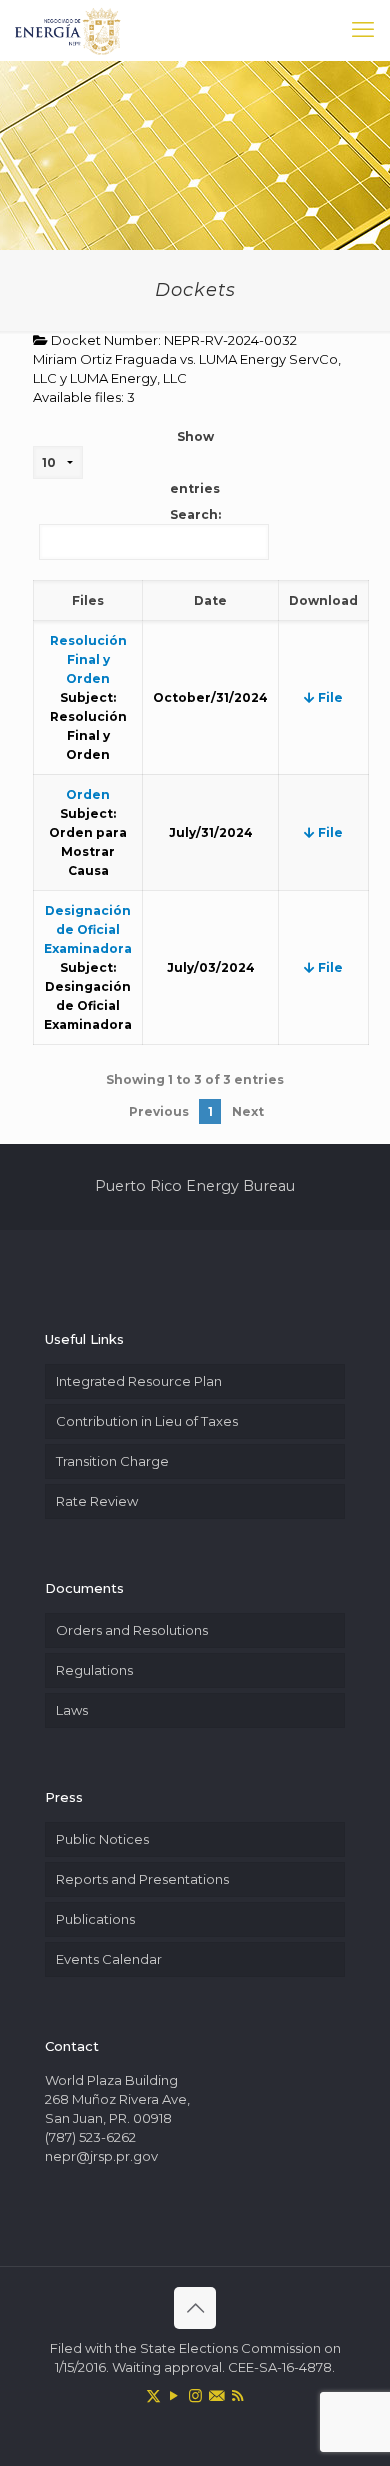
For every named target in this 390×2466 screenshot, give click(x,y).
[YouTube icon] (174, 2395)
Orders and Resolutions (132, 1630)
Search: (195, 514)
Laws (72, 1710)
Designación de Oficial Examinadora (88, 929)
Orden (88, 794)
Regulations (94, 1670)
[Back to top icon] (195, 2308)
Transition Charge (112, 1461)
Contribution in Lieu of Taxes (147, 1421)
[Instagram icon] (195, 2395)
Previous (159, 1111)
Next (248, 1111)
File (329, 697)
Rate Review (97, 1501)
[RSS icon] (237, 2395)
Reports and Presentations (142, 1879)
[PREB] (68, 30)
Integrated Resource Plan (139, 1381)
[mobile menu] (363, 30)
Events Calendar (109, 1959)
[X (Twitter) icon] (153, 2395)
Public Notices (102, 1839)
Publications (95, 1919)
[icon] (216, 2395)
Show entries (195, 462)
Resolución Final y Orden (88, 659)
